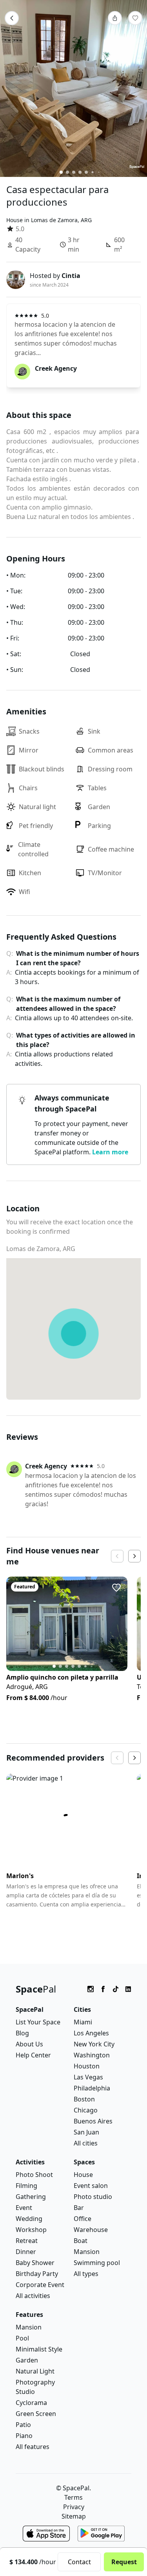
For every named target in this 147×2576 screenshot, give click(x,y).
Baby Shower (35, 2263)
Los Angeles (91, 2033)
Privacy (74, 2507)
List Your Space (38, 2022)
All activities (33, 2296)
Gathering (31, 2197)
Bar (79, 2208)
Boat (81, 2241)
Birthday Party (37, 2274)
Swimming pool (97, 2263)
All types (86, 2274)
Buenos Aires (93, 2121)
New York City (94, 2044)
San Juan (86, 2132)
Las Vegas (88, 2077)
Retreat (27, 2241)
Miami (83, 2022)
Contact (79, 2562)
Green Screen (36, 2414)
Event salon (91, 2186)
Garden (27, 2360)
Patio (23, 2425)
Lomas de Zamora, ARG (41, 1249)
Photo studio (93, 2197)
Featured (25, 1587)
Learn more (110, 1152)
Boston (84, 2099)
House (83, 2175)
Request (124, 2562)
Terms (73, 2497)
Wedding (29, 2219)
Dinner (26, 2252)
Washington (92, 2055)
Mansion (87, 2252)
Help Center (33, 2055)
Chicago (86, 2110)
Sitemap (74, 2516)
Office (83, 2219)
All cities (86, 2143)
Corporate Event (40, 2285)
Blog (22, 2033)
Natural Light (35, 2371)
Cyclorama (31, 2403)
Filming (26, 2186)
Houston (87, 2066)
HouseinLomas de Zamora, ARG (49, 220)
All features (33, 2447)
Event (24, 2208)
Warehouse (91, 2230)
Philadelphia (92, 2088)
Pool (22, 2338)
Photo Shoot (34, 2175)
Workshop (31, 2230)
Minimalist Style (39, 2349)
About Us (29, 2044)
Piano (24, 2436)
